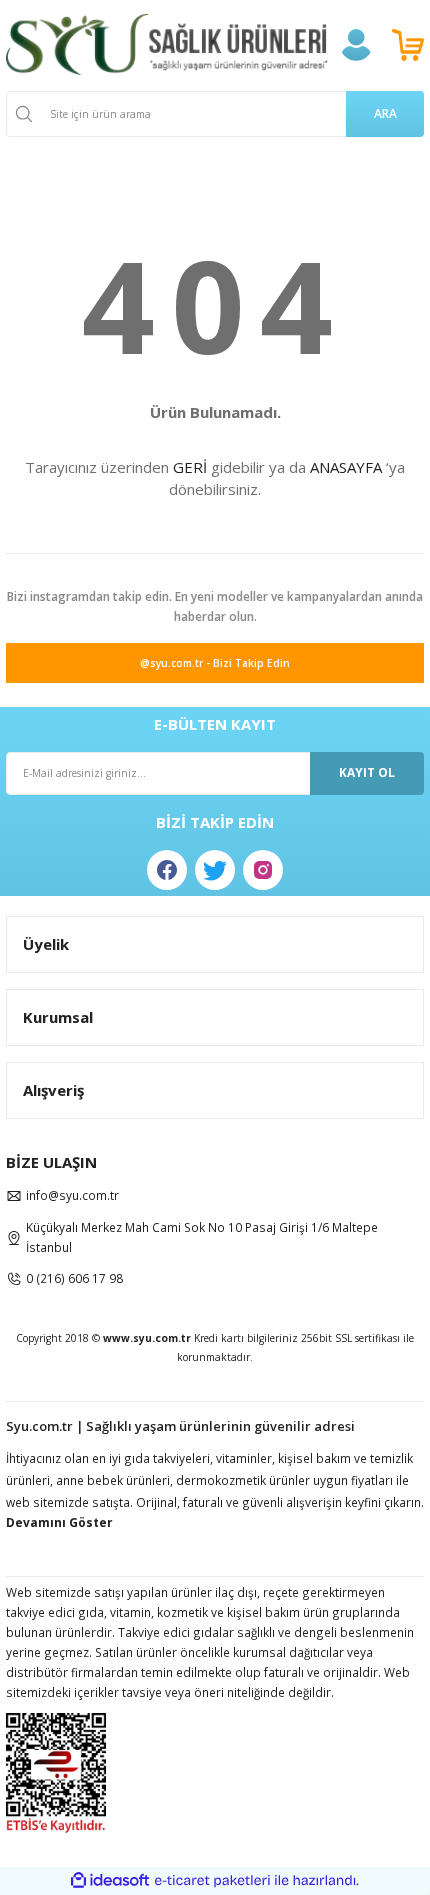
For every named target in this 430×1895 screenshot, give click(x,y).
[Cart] (408, 45)
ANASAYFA (346, 467)
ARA (385, 113)
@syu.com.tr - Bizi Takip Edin (215, 663)
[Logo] (167, 44)
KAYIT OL (367, 772)
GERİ (190, 467)
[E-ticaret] (212, 1880)
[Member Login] (356, 45)
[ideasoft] (110, 1881)
